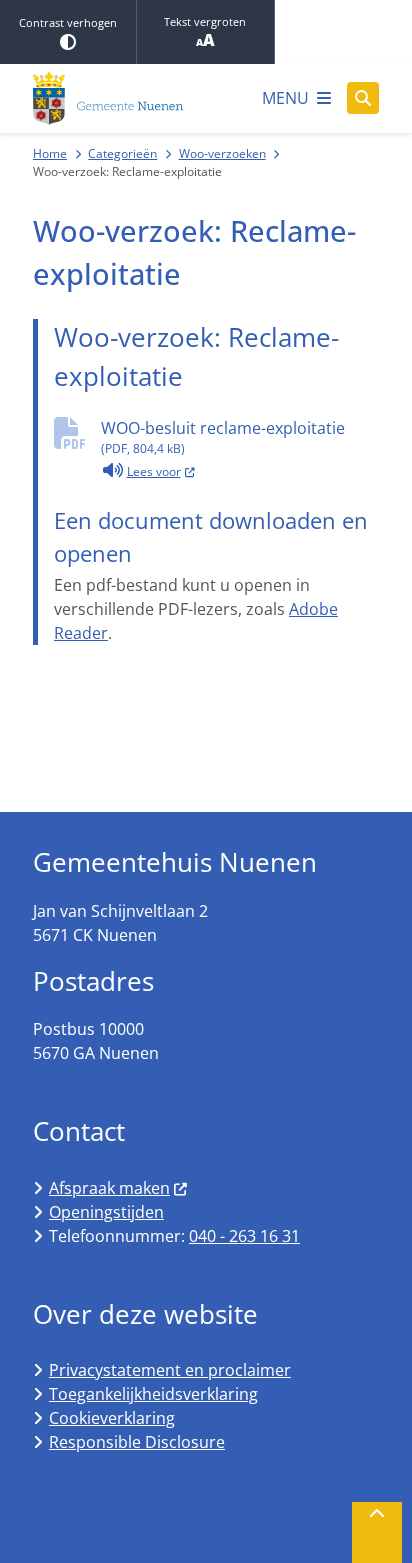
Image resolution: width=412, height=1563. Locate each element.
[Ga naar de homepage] (108, 98)
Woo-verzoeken (222, 153)
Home (50, 153)
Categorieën (122, 153)
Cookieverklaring (112, 1418)
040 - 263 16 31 (244, 1236)
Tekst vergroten (205, 21)
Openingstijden (106, 1212)
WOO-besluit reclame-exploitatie (223, 437)
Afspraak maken (109, 1188)
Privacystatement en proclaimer (170, 1370)
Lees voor (161, 470)
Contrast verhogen (68, 22)
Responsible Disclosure (137, 1442)
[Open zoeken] (363, 98)
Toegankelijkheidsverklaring (153, 1394)
